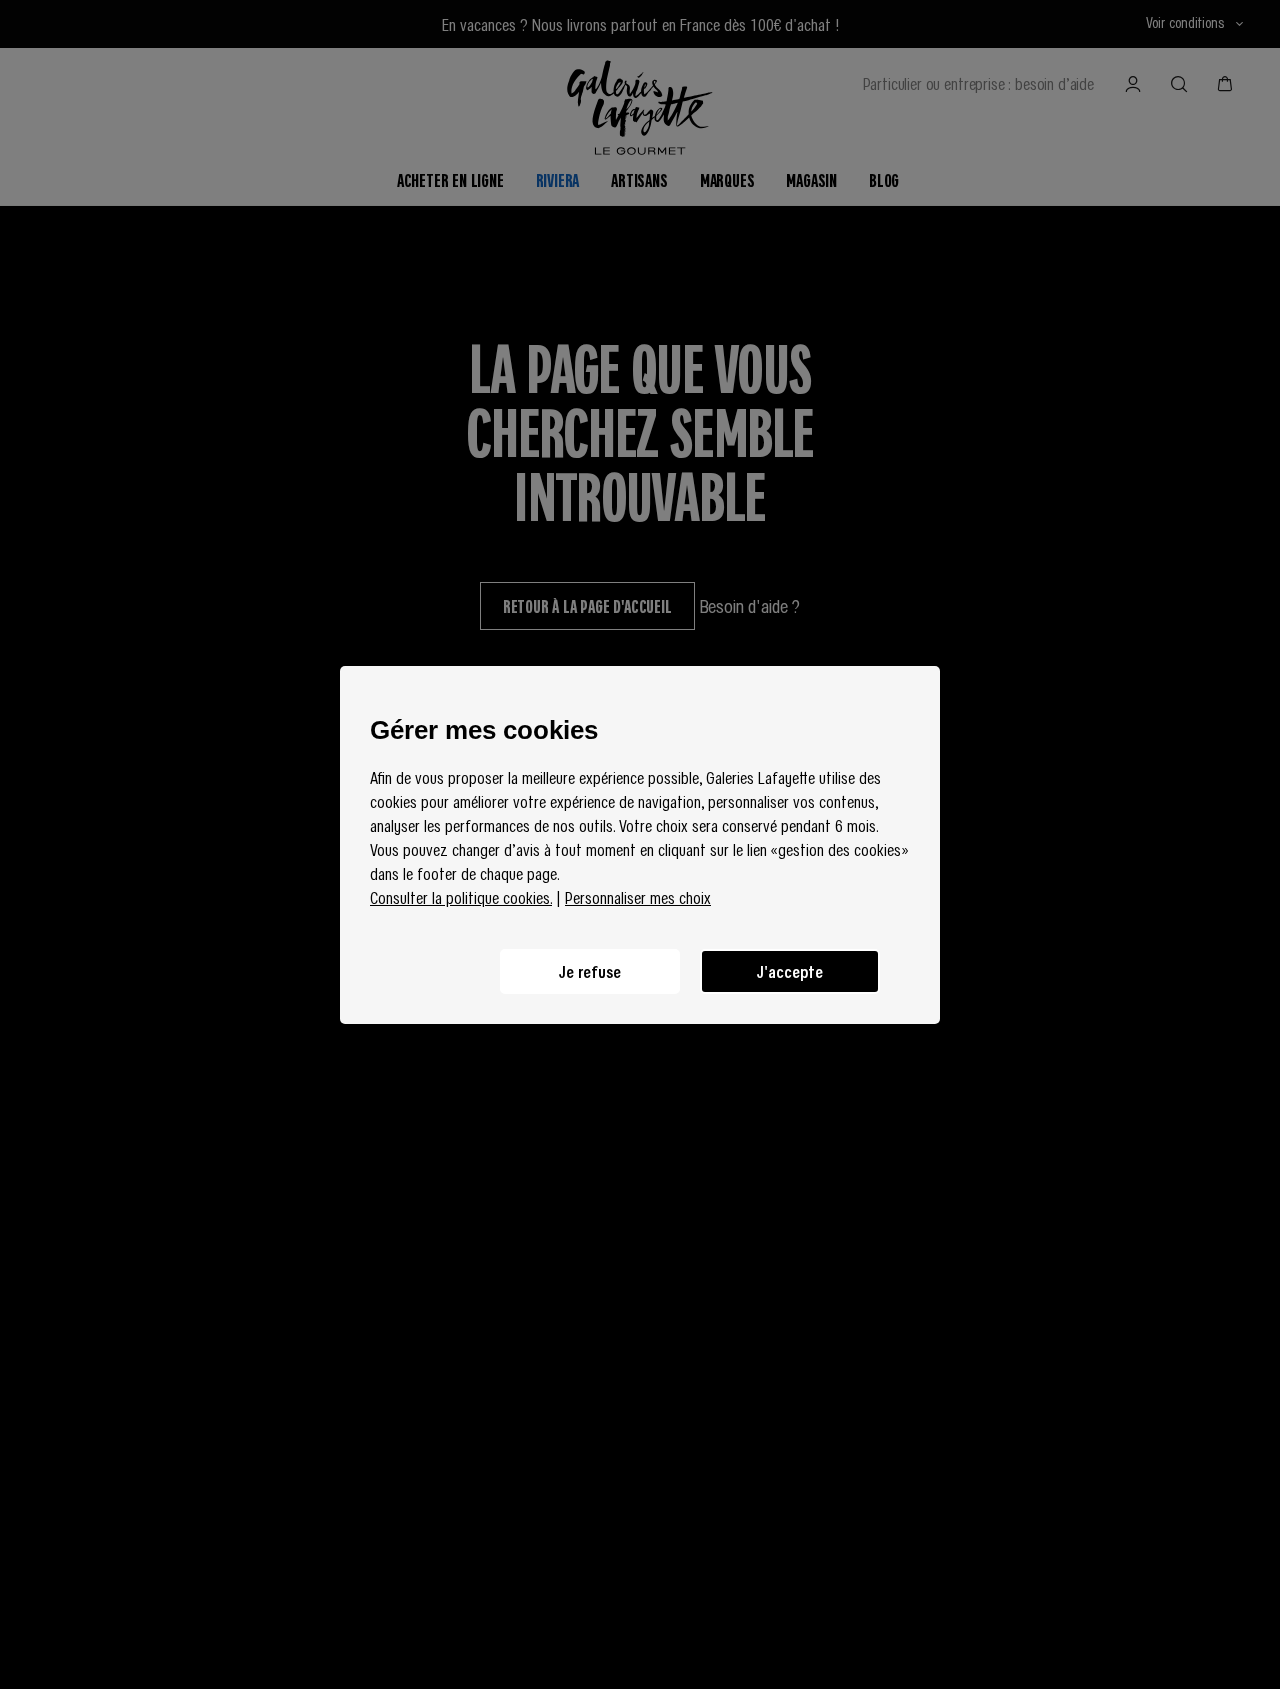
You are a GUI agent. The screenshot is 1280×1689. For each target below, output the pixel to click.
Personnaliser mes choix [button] (638, 897)
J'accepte (790, 971)
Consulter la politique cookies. (461, 897)
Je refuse (590, 971)
